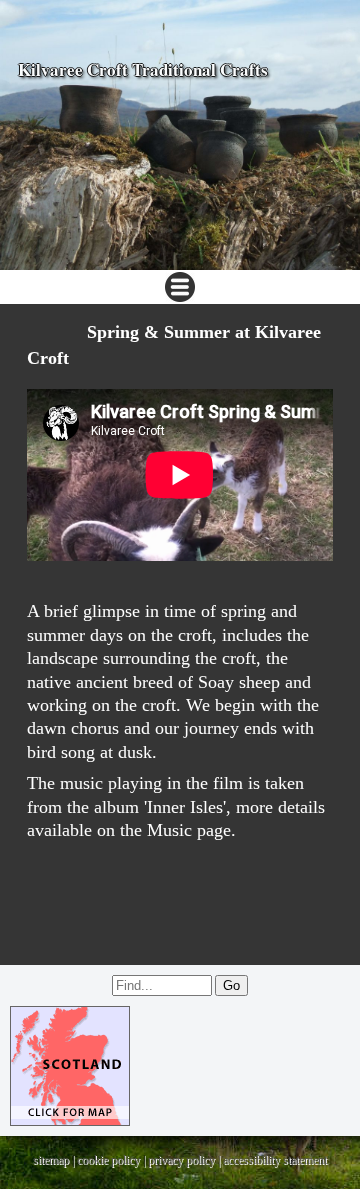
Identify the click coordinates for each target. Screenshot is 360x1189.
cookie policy (108, 1160)
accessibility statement (275, 1160)
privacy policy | (185, 1160)
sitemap (51, 1160)
